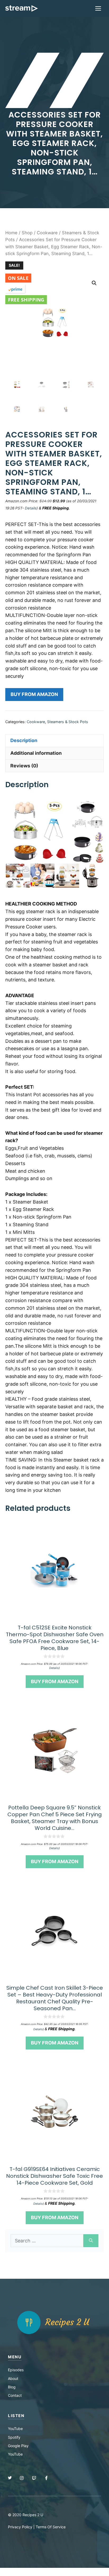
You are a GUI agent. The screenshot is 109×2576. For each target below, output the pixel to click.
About (13, 2378)
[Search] (91, 2241)
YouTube (15, 2429)
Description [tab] (24, 740)
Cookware (47, 233)
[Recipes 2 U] (22, 8)
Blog (12, 2387)
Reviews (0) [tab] (24, 766)
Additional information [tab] (36, 753)
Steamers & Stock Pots (68, 722)
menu (15, 2357)
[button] (94, 283)
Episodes (16, 2370)
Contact (15, 2395)
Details (31, 508)
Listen (16, 2416)
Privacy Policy (20, 2527)
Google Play (18, 2446)
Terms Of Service (51, 2527)
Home (11, 233)
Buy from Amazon (34, 694)
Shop (27, 233)
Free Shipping (26, 300)
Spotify (14, 2437)
